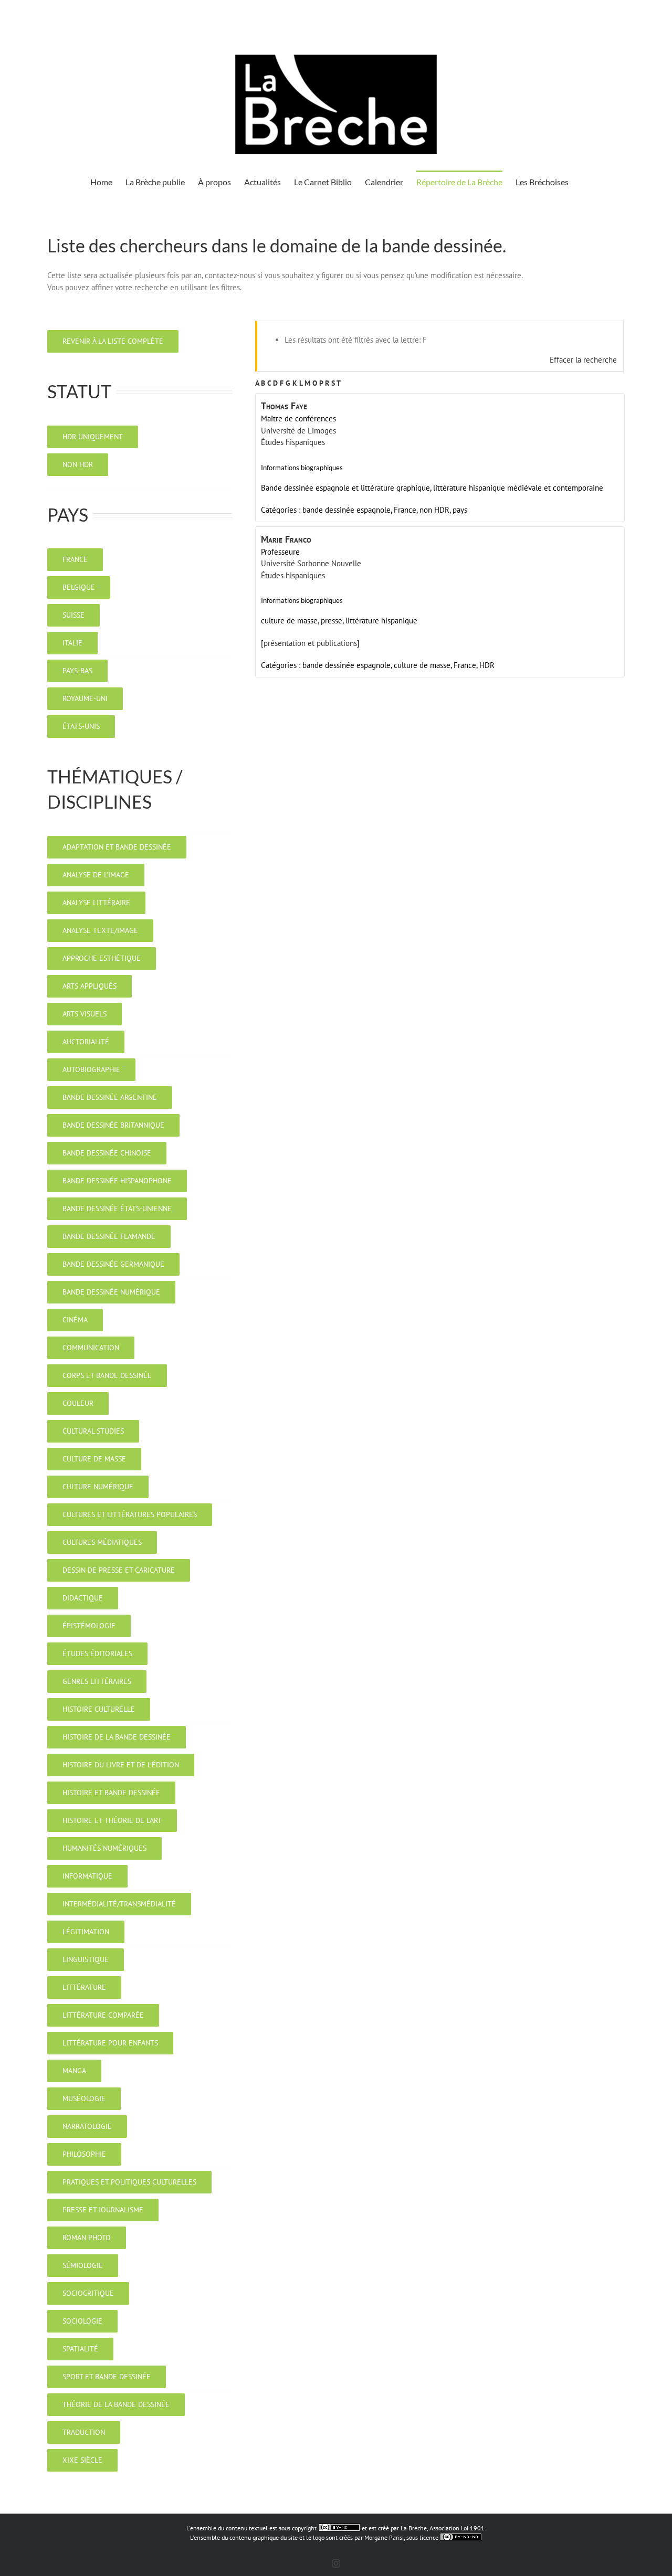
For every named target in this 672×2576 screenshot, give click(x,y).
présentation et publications (310, 643)
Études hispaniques (293, 442)
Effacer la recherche (583, 360)
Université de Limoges (298, 431)
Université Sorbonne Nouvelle (311, 563)
